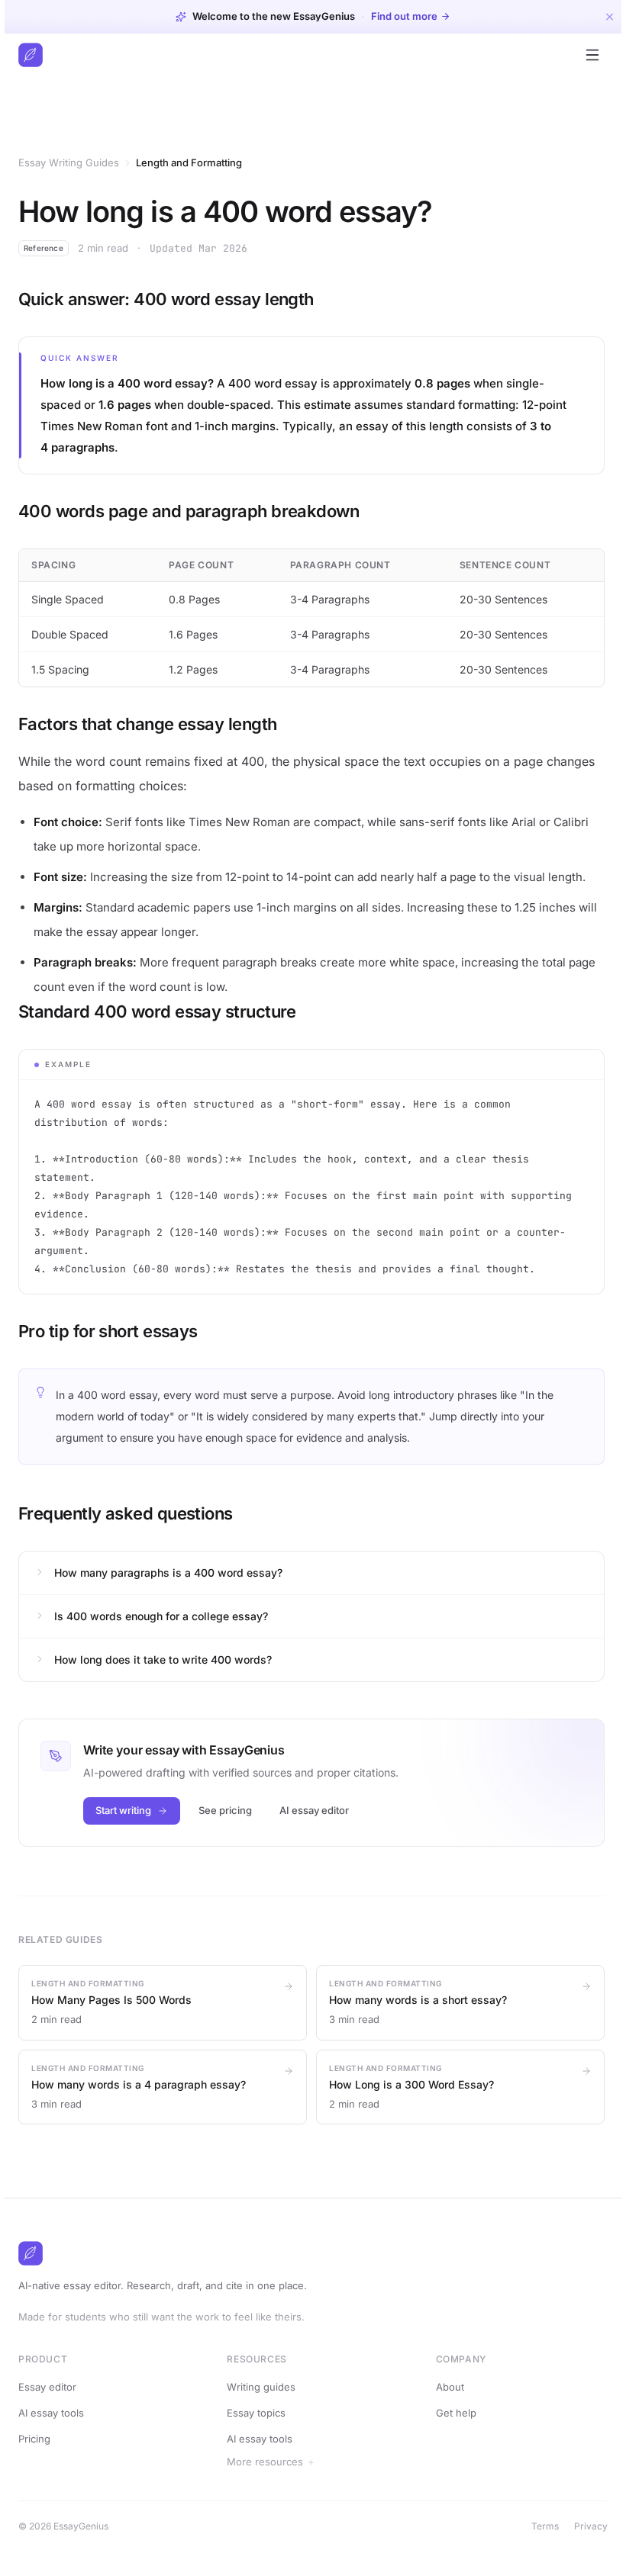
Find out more (404, 16)
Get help (455, 2413)
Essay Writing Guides (69, 162)
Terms (540, 2526)
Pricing (34, 2439)
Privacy (586, 2526)
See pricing (225, 1810)
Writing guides (261, 2387)
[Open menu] (592, 55)
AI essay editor (314, 1810)
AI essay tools (51, 2413)
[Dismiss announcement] (610, 16)
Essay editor (47, 2387)
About (449, 2387)
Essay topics (256, 2413)
